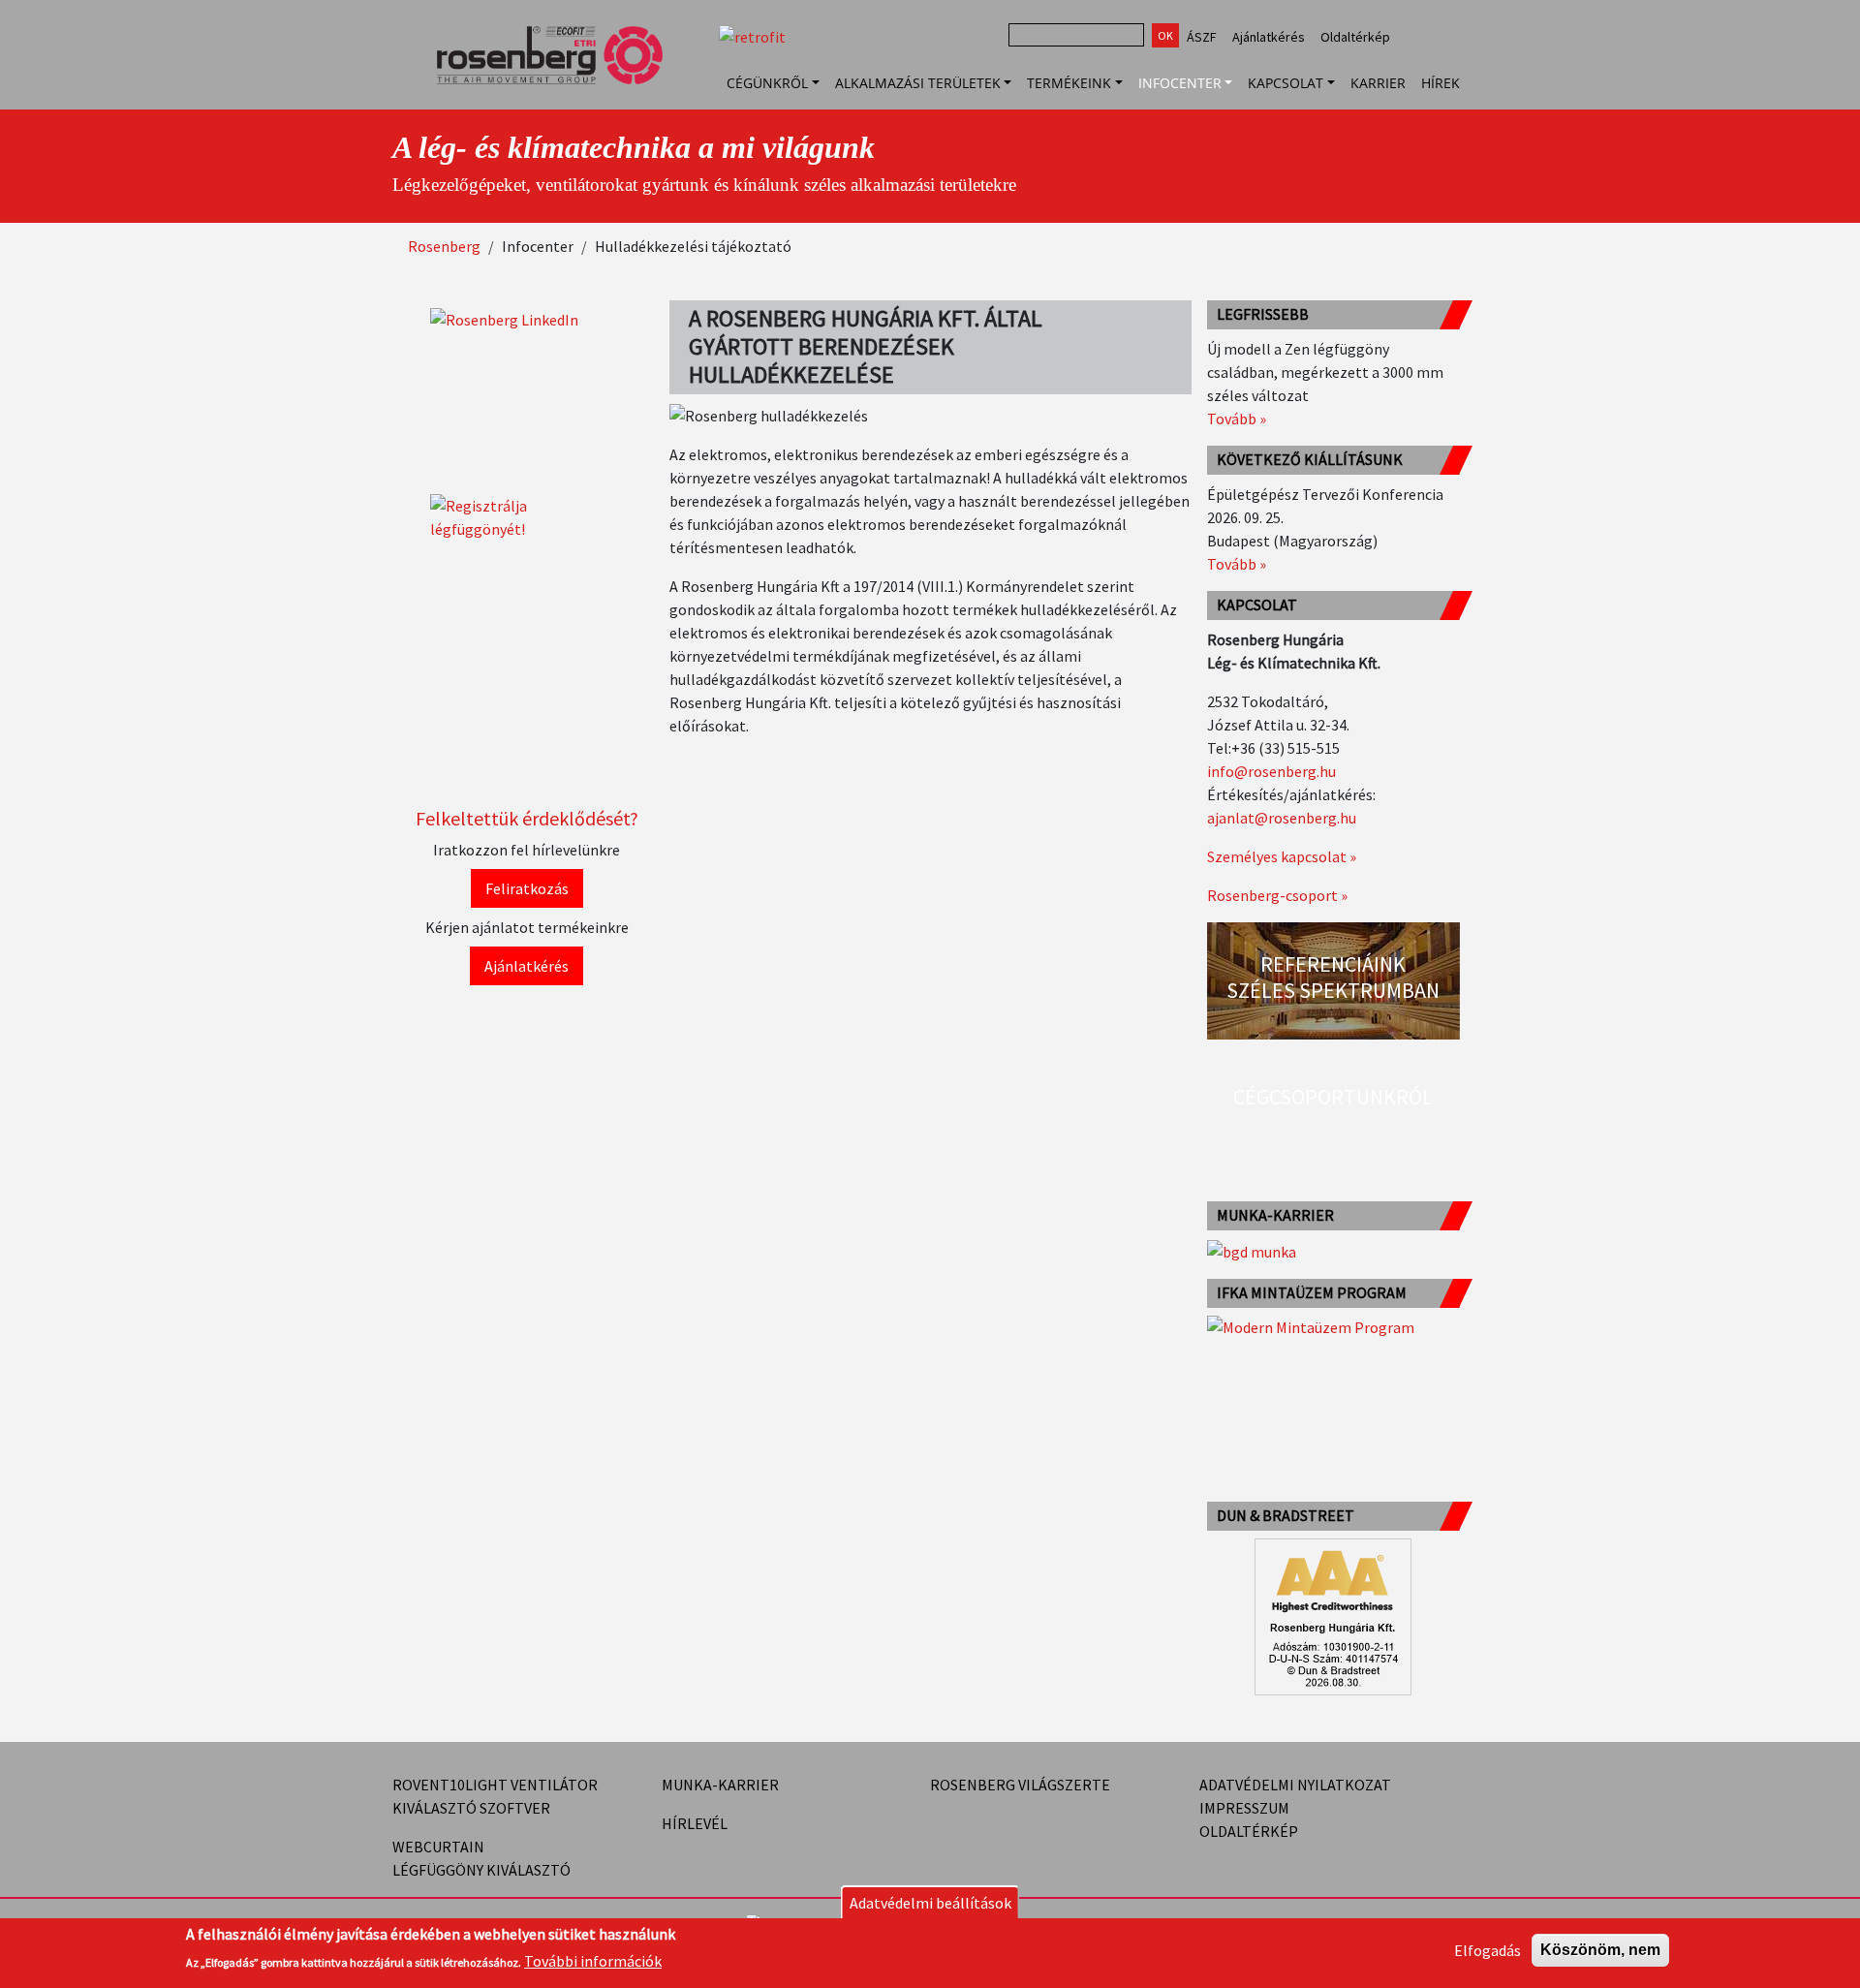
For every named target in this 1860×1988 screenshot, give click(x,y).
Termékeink (1069, 83)
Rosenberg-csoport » (1277, 895)
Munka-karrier (720, 1785)
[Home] (558, 82)
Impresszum (1244, 1808)
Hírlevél (695, 1823)
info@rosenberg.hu (1271, 771)
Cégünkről (767, 83)
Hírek (1441, 83)
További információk (593, 1961)
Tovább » (1237, 419)
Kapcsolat (1286, 83)
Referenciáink (1333, 964)
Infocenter (1180, 83)
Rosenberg (444, 246)
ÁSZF (1202, 37)
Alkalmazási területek (918, 83)
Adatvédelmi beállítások (930, 1903)
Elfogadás (1488, 1950)
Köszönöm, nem (1600, 1950)
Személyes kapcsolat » (1282, 856)
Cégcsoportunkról (1333, 1097)
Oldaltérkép (1355, 37)
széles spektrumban (1333, 990)
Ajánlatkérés (1269, 37)
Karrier (1378, 83)
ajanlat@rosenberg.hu (1282, 818)
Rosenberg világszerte (1020, 1785)
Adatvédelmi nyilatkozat (1295, 1785)
